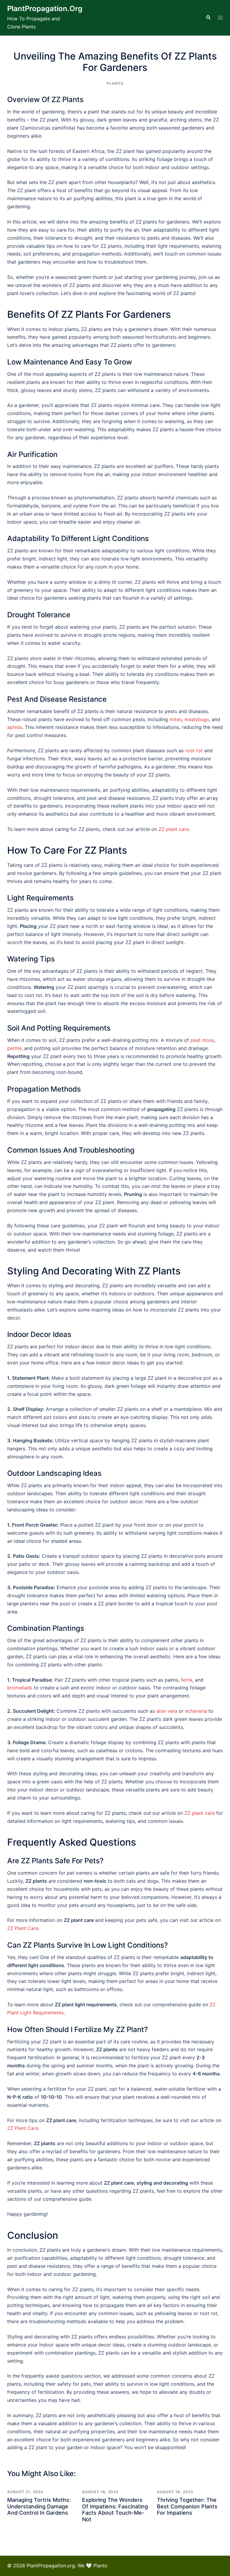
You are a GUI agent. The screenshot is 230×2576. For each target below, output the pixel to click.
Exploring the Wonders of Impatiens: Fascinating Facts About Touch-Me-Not (115, 2510)
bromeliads (20, 1688)
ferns (187, 1680)
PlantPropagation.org (45, 9)
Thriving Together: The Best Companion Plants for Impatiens (187, 2506)
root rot (194, 750)
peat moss (202, 1040)
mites (176, 719)
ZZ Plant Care (23, 1928)
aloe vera (167, 1711)
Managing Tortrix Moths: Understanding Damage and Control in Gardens (39, 2506)
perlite (14, 1048)
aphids (15, 727)
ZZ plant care (174, 829)
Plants (115, 83)
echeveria (196, 1711)
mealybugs (197, 719)
